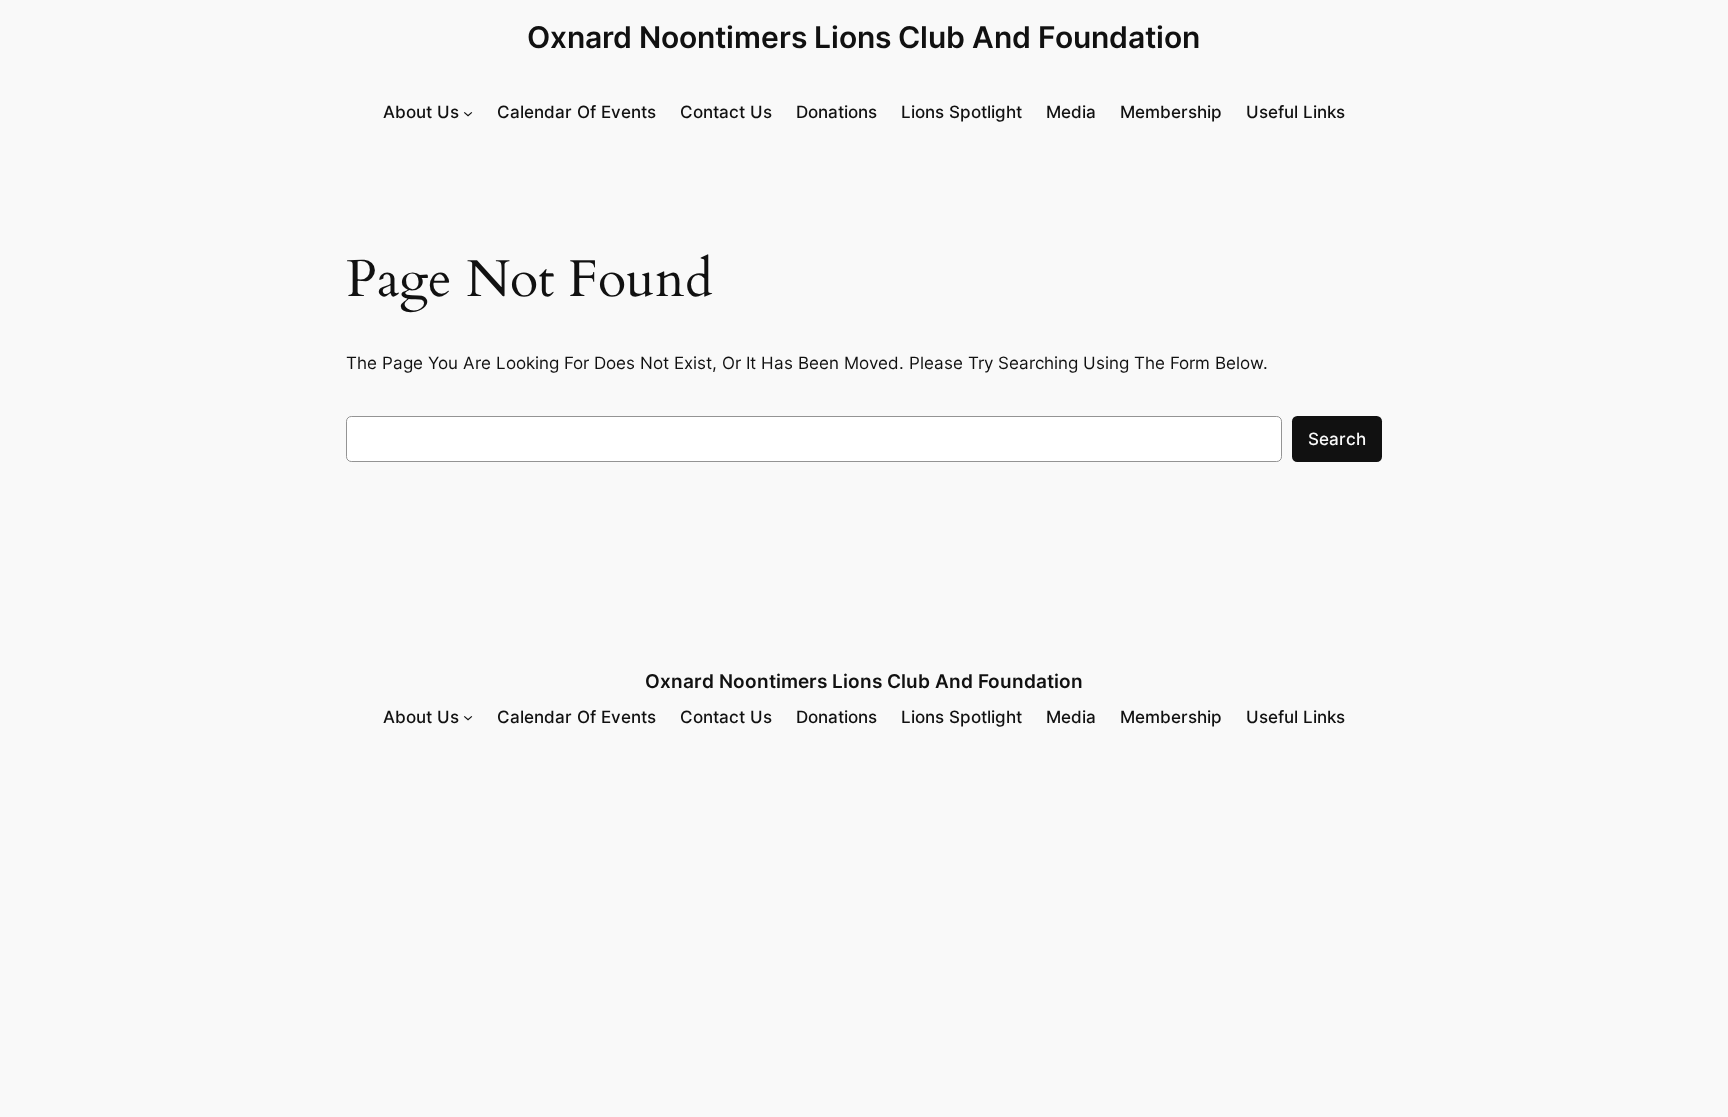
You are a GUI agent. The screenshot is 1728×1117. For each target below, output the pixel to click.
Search (1337, 439)
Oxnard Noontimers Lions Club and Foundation (863, 37)
